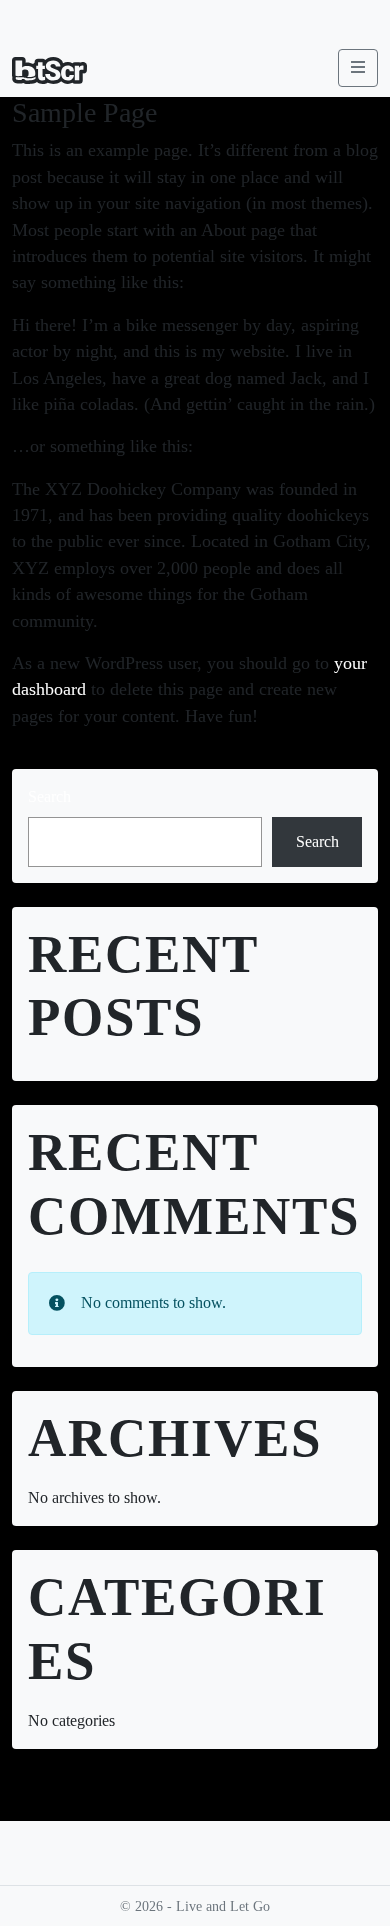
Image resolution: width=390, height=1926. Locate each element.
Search (49, 796)
